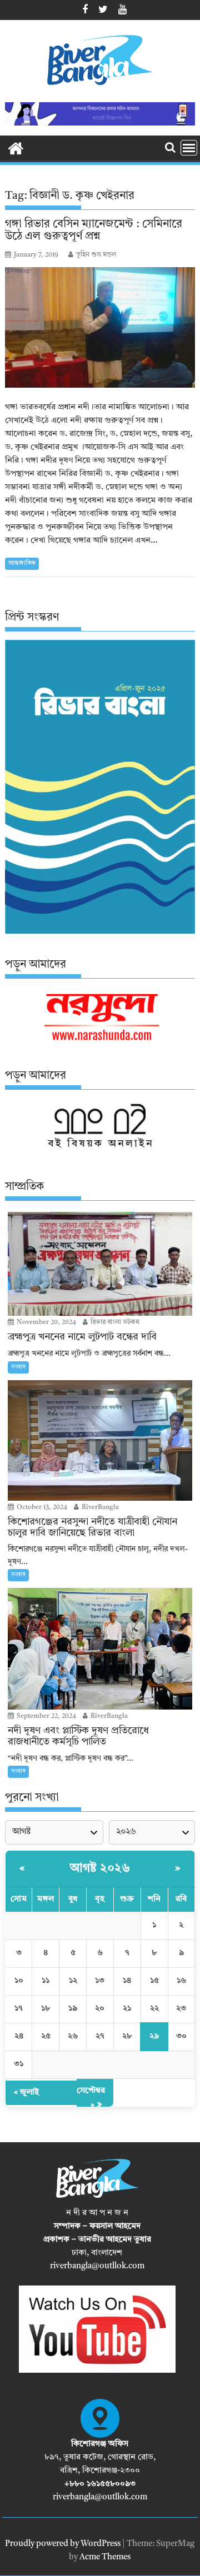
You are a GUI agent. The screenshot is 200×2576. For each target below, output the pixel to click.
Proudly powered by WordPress (63, 2544)
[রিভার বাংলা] (16, 148)
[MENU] (189, 148)
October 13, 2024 (41, 1507)
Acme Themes (105, 2557)
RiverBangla (99, 1507)
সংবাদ (18, 1367)
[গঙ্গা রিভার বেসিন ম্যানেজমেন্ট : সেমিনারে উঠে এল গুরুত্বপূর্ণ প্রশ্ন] (100, 327)
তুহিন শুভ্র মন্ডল (96, 255)
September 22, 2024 (46, 1716)
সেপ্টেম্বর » (91, 2098)
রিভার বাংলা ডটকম (114, 1322)
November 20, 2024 (46, 1322)
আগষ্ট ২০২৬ (100, 1868)
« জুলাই (26, 2093)
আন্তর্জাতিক (22, 563)
